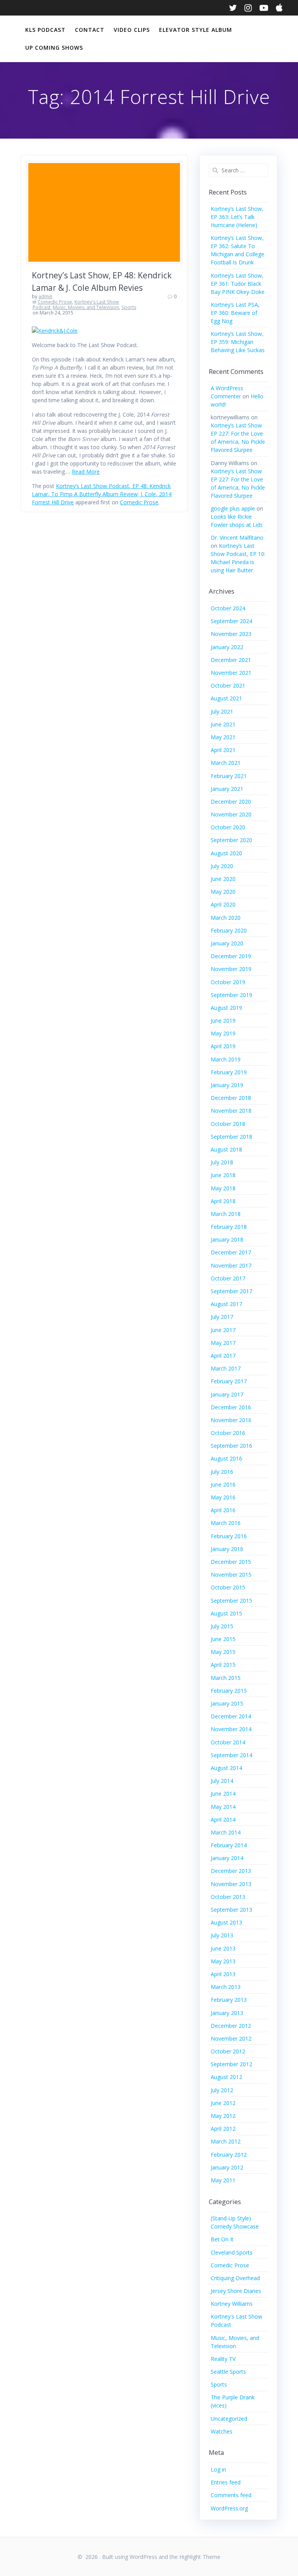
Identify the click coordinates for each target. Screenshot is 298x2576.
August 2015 (226, 1613)
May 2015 (223, 1652)
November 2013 (231, 1884)
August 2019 (226, 1008)
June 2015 (223, 1639)
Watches (222, 2431)
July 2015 (222, 1626)
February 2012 (229, 2155)
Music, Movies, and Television (86, 307)
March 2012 (226, 2141)
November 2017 (231, 1265)
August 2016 (226, 1458)
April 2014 (223, 1820)
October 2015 (228, 1587)
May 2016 (223, 1497)
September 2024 (231, 621)
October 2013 (228, 1897)
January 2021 (227, 789)
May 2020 (223, 892)
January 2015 (227, 1703)
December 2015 (231, 1562)
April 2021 (223, 750)
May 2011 (223, 2180)
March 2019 (226, 1059)
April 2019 (223, 1046)
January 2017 (227, 1394)
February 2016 (229, 1536)
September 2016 (231, 1446)
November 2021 (231, 673)
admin (45, 296)
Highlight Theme (200, 2557)
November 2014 (231, 1729)
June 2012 (223, 2103)
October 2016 (228, 1433)
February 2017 (229, 1381)
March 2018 (226, 1214)
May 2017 (223, 1343)
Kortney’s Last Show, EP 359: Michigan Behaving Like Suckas (238, 342)
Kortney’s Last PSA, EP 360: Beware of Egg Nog (235, 313)
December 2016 (231, 1407)
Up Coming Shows (54, 48)
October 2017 (228, 1278)
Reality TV (223, 2359)
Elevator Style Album (196, 30)
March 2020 (226, 918)
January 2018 (227, 1239)
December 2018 (231, 1098)
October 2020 (228, 827)
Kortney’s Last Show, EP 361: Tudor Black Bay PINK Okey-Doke (238, 284)
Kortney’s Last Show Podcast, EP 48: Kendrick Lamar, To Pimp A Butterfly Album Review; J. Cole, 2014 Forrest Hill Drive (102, 494)
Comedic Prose (55, 302)
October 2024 (228, 608)
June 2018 (223, 1175)
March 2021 (226, 763)
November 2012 (231, 2038)
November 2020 (231, 814)
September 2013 (231, 1910)
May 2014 (223, 1807)
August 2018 (226, 1149)
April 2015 (223, 1665)
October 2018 (228, 1124)
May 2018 (223, 1188)
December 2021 (231, 660)
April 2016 (223, 1510)
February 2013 (229, 2000)
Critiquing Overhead (235, 2278)
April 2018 (223, 1201)
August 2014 (226, 1768)
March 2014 (226, 1832)
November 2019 (231, 969)
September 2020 (231, 840)
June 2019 (223, 1020)
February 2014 (229, 1845)
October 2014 (228, 1742)
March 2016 (226, 1523)
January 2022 (227, 647)
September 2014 (231, 1755)
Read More (86, 472)
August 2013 (226, 1922)
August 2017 (226, 1304)
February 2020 (229, 930)
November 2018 (231, 1111)
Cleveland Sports (232, 2252)
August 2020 (226, 853)
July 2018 (222, 1162)
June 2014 (223, 1793)
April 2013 (223, 1974)
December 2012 (231, 2026)
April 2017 (223, 1356)
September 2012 (231, 2064)
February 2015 (229, 1691)
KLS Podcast (45, 30)
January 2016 (227, 1549)
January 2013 (227, 2013)
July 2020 (222, 866)
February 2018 (229, 1227)
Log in (218, 2469)
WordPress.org (229, 2508)
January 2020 (227, 943)
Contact (90, 30)
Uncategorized (229, 2419)
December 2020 (231, 802)
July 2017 (222, 1317)
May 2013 (223, 1961)
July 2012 (222, 2090)
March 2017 (226, 1368)
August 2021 (226, 698)
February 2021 (229, 776)
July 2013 (222, 1935)
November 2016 (231, 1420)
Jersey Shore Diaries (236, 2291)
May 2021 (223, 737)
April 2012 (223, 2129)
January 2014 (227, 1858)
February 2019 (229, 1072)
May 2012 (223, 2116)
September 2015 (231, 1601)
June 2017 (223, 1330)
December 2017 (231, 1252)
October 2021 (228, 685)
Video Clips (132, 30)
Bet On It (222, 2239)
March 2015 (226, 1678)
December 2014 (231, 1716)
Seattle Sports (228, 2372)
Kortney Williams (232, 2304)
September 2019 (231, 995)
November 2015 (231, 1575)
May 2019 (223, 1033)
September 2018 (231, 1137)
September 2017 (231, 1291)
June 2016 (223, 1484)
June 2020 (223, 879)
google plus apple (233, 508)
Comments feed (231, 2495)
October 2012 (228, 2051)
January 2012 (227, 2167)
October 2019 (228, 982)
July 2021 (222, 711)
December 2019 (231, 956)
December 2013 (231, 1871)
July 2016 (222, 1472)
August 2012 (226, 2077)
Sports (129, 307)
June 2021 (223, 724)
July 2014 (222, 1781)
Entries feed (226, 2482)
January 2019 (227, 1085)
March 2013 (226, 1987)
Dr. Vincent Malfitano (237, 538)
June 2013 (223, 1948)
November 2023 (231, 634)
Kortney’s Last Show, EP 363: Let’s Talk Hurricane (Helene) (237, 217)
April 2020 (223, 904)
